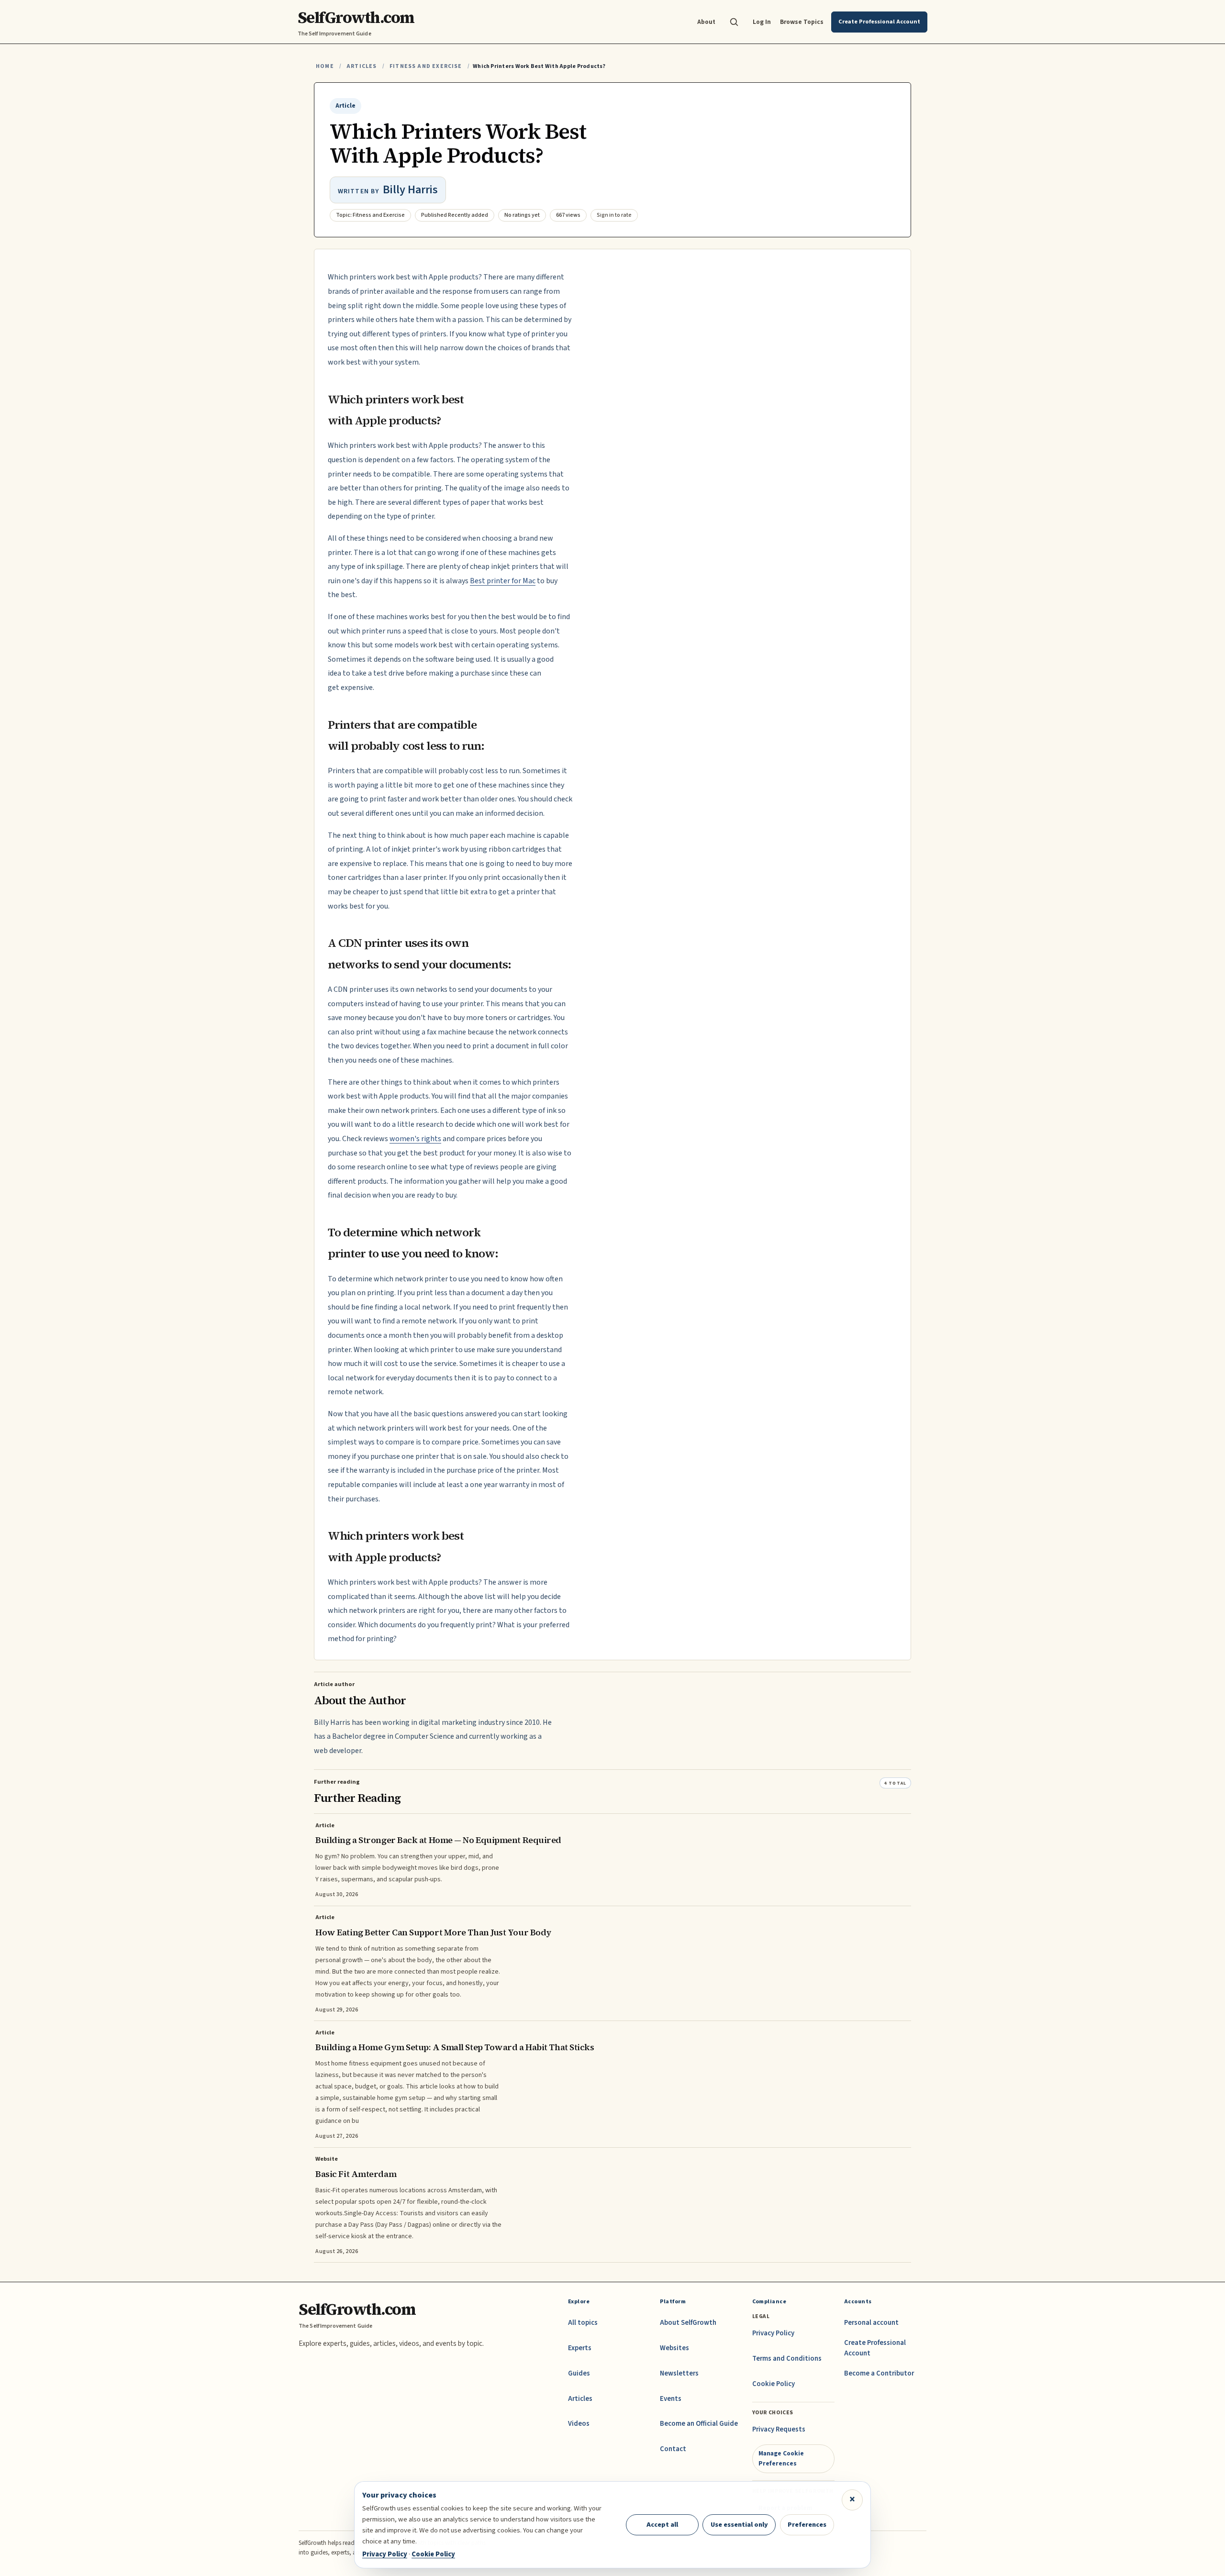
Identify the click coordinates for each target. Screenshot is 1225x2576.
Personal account (871, 2323)
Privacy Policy (773, 2333)
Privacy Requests (779, 2429)
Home (325, 66)
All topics (583, 2323)
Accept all (662, 2525)
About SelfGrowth (688, 2323)
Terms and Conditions (787, 2359)
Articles (362, 66)
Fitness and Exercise (426, 66)
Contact (673, 2449)
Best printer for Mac (503, 581)
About (706, 22)
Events (671, 2399)
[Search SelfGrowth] (734, 22)
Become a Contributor (879, 2373)
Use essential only (739, 2525)
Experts (580, 2348)
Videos (579, 2424)
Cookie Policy (774, 2384)
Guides (579, 2373)
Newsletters (679, 2373)
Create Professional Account (875, 2348)
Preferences (807, 2525)
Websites (674, 2348)
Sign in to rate (614, 215)
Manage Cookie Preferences (781, 2458)
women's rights (415, 1139)
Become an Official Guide (699, 2424)
